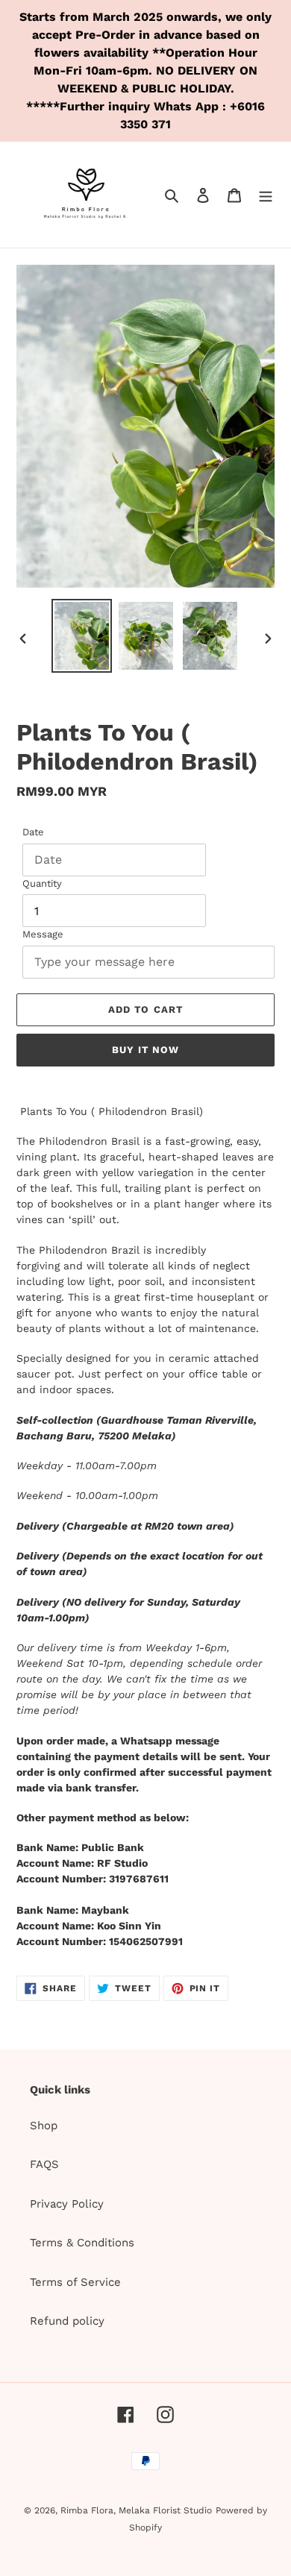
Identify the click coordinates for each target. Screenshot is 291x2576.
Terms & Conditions (82, 2243)
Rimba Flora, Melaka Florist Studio (136, 2510)
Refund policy (67, 2321)
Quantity (42, 883)
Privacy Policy (67, 2204)
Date (33, 832)
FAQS (44, 2164)
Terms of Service (75, 2282)
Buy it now (145, 1050)
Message (43, 934)
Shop (44, 2126)
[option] (82, 636)
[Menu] (266, 195)
